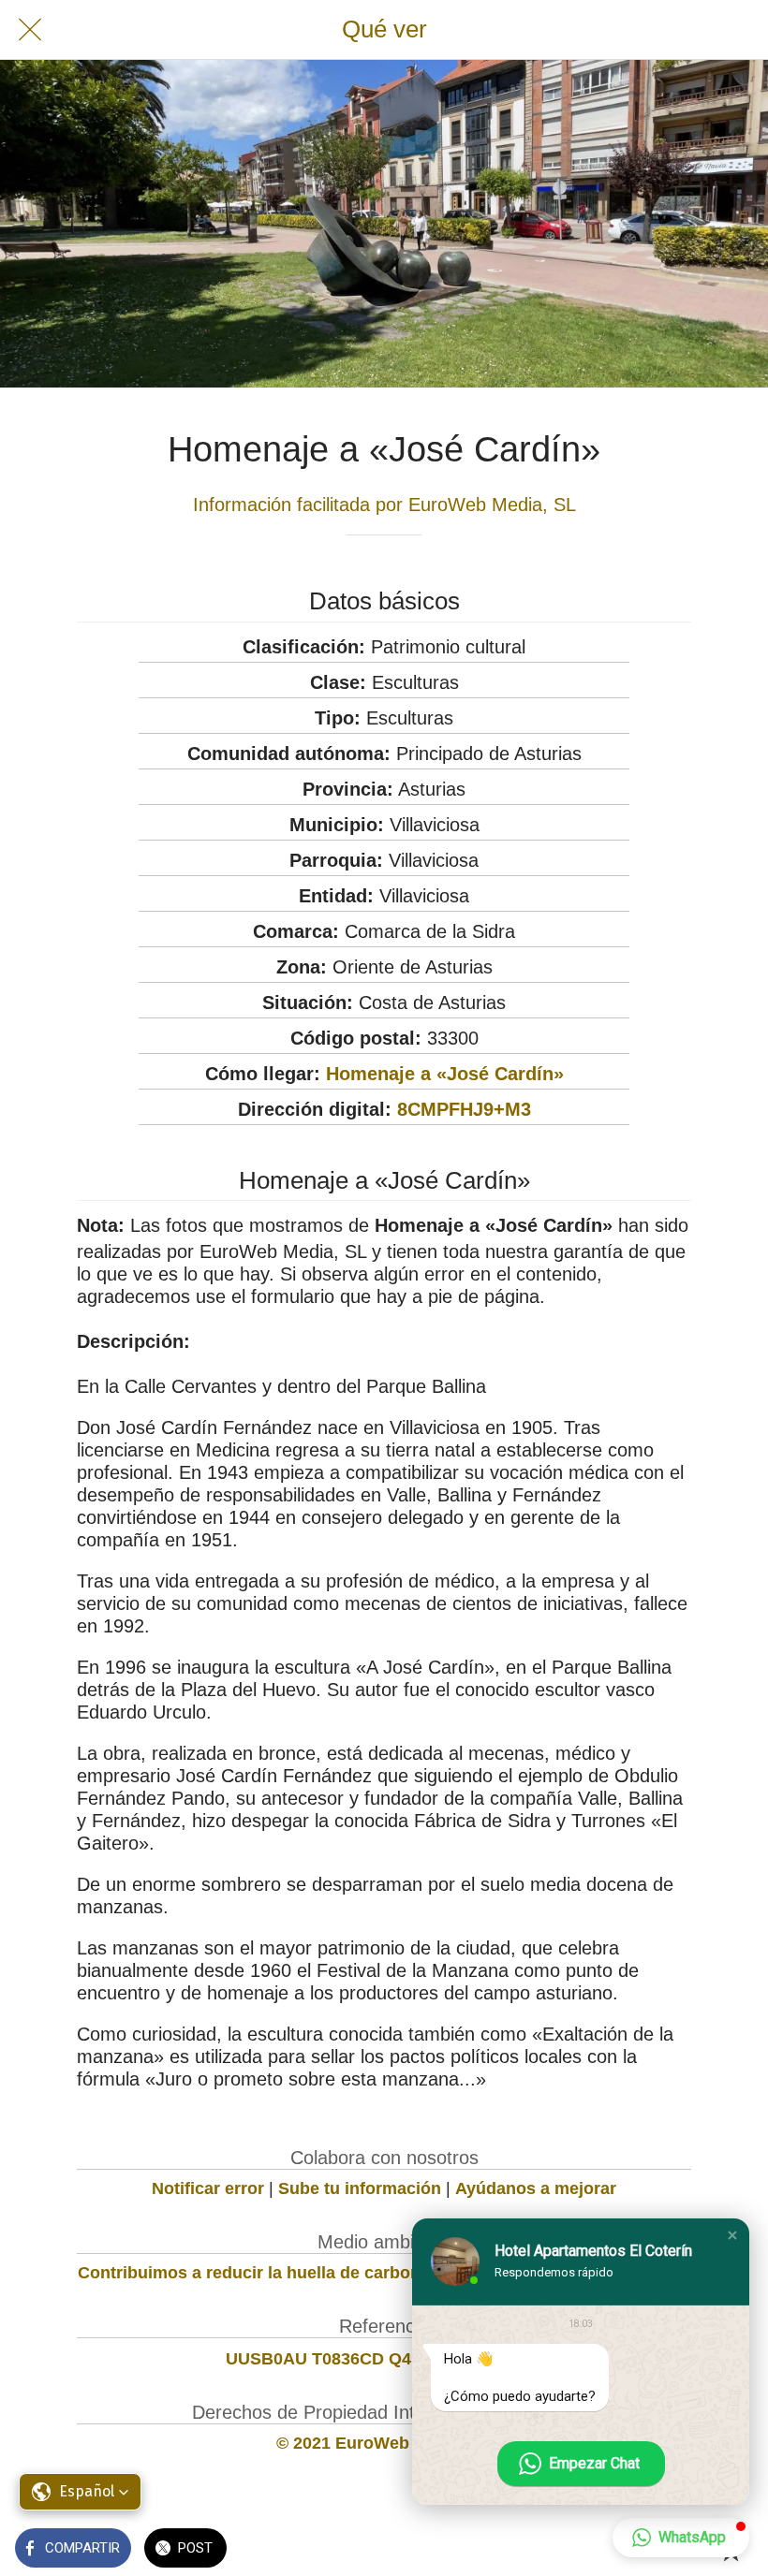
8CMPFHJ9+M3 (464, 1109)
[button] (732, 2235)
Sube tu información (360, 2188)
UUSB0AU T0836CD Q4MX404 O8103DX (384, 2359)
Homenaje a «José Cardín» (445, 1074)
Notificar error (208, 2188)
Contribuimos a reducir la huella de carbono (254, 2273)
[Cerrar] (30, 30)
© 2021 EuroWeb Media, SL (384, 2443)
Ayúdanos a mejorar (536, 2188)
